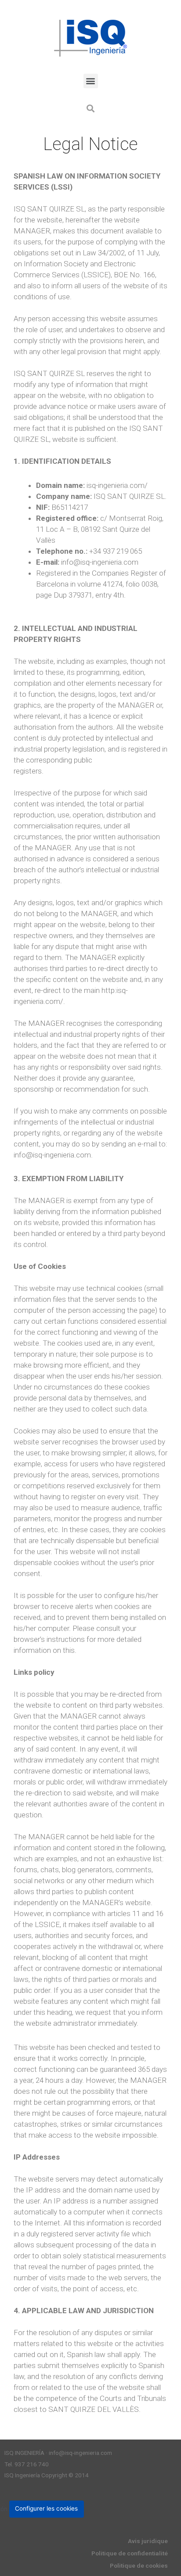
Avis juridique (148, 2541)
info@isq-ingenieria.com (80, 2453)
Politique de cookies (139, 2565)
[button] (91, 81)
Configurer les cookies (46, 2508)
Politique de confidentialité (130, 2553)
